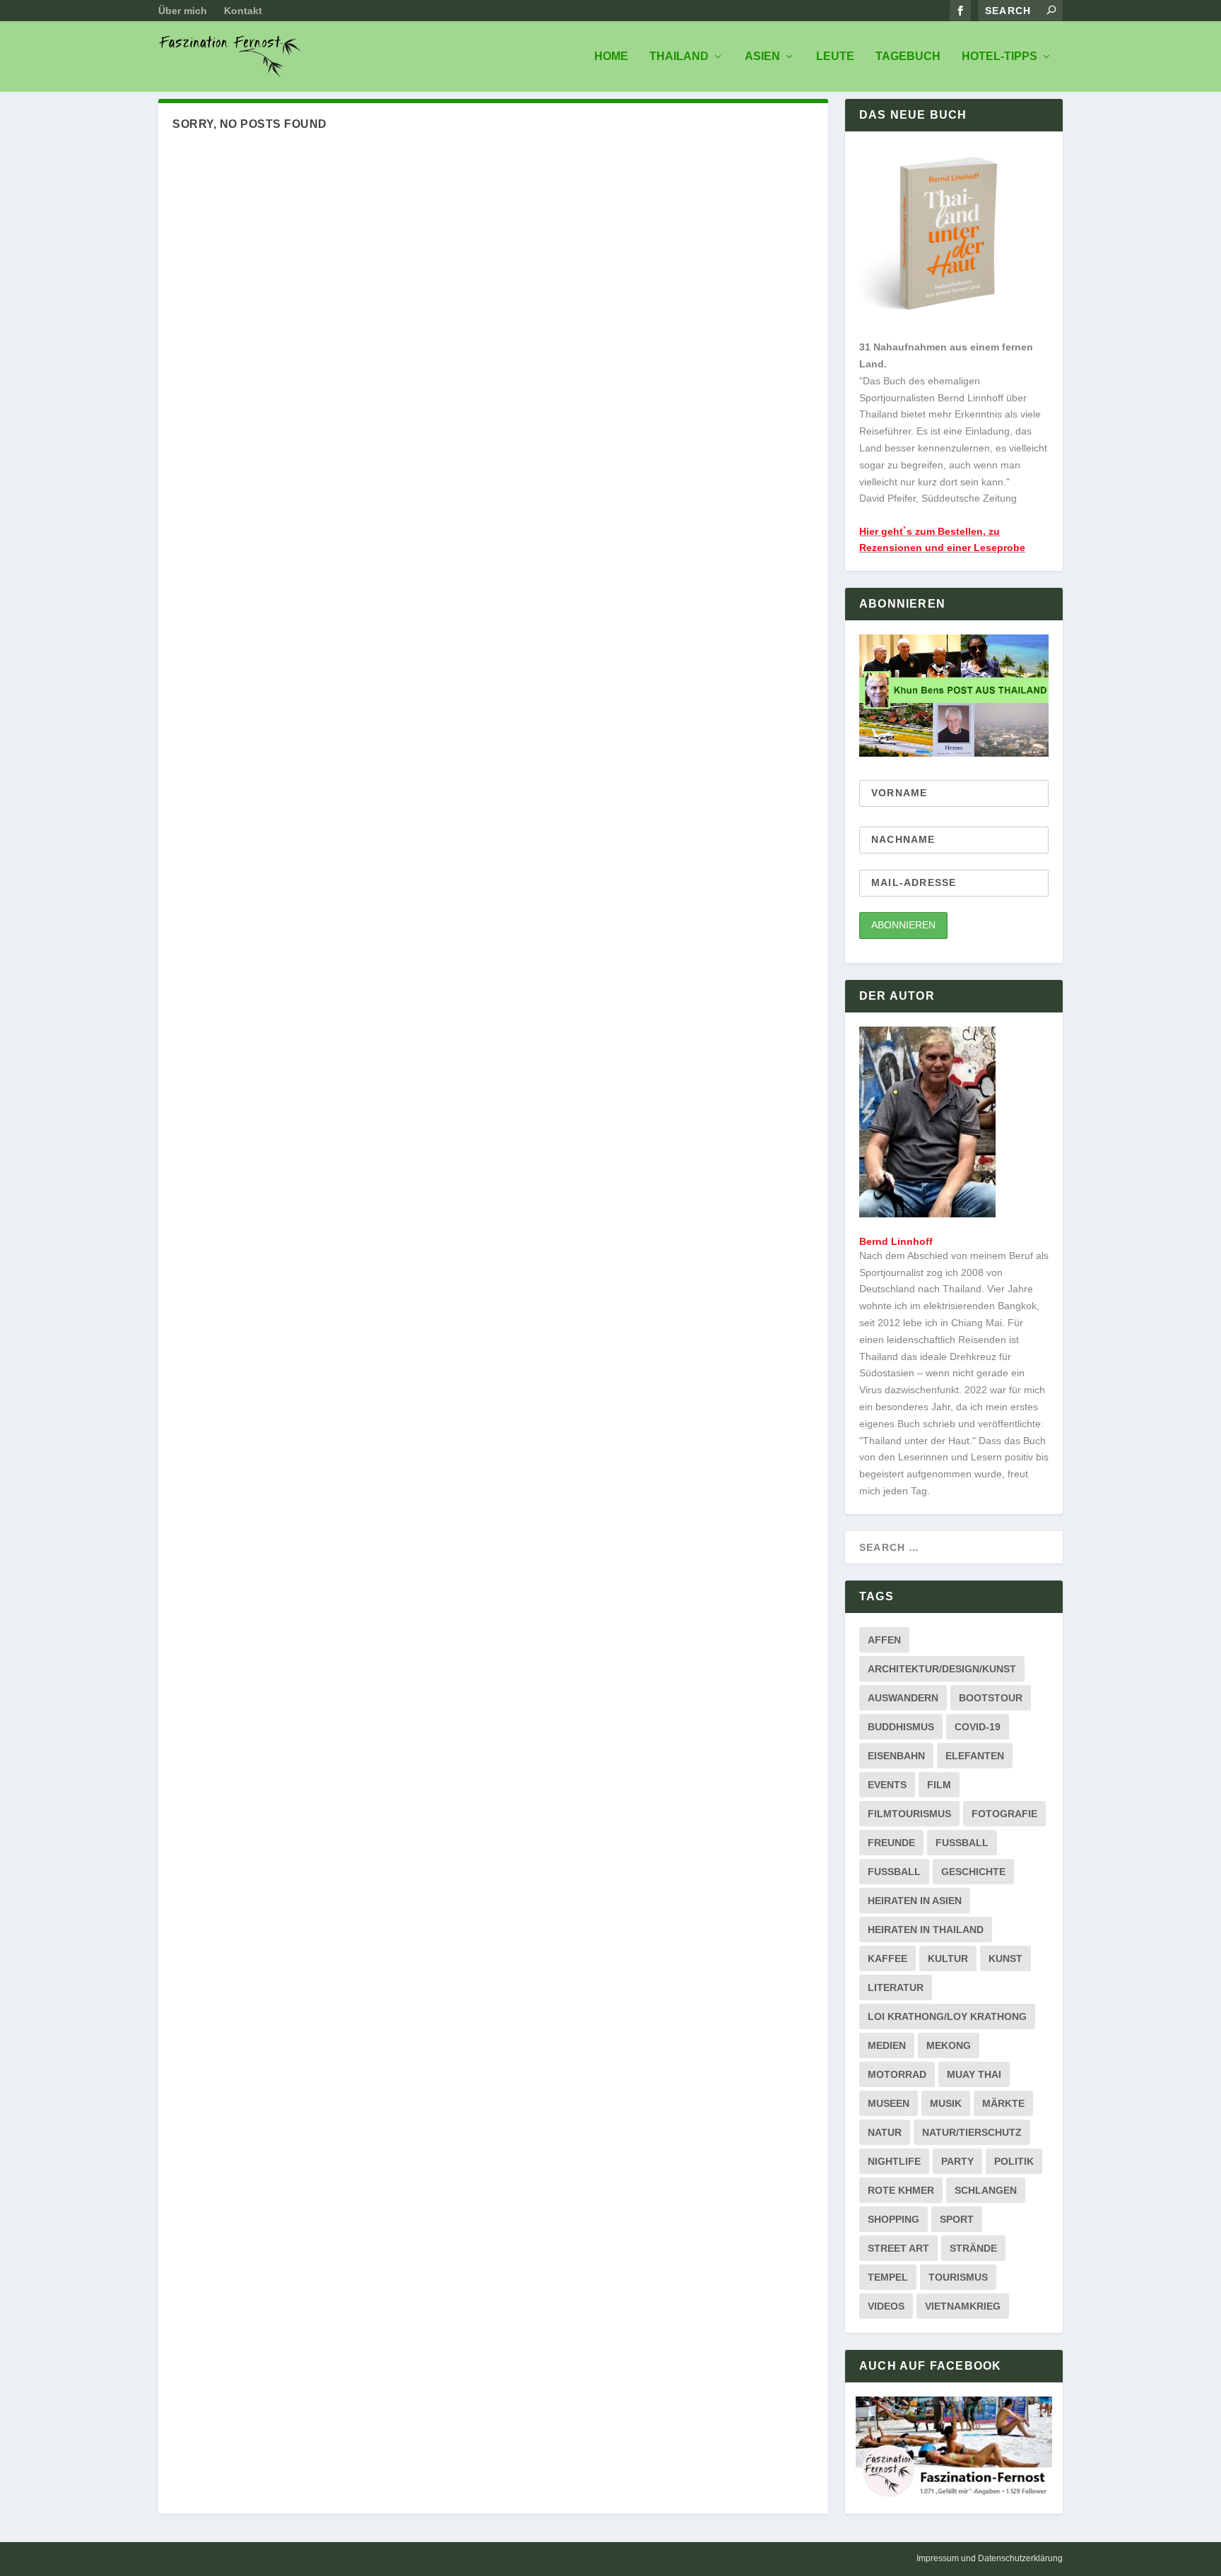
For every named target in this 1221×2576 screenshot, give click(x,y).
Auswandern (903, 1698)
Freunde (891, 1843)
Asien (762, 57)
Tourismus (958, 2277)
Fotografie (1004, 1814)
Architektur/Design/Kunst (942, 1669)
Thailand (679, 57)
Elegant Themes (245, 2559)
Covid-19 (978, 1727)
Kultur (948, 1958)
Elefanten (975, 1756)
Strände (973, 2248)
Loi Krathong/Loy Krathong (947, 2016)
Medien (887, 2045)
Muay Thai (974, 2074)
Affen (884, 1640)
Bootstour (991, 1698)
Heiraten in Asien (915, 1901)
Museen (889, 2103)
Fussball (962, 1843)
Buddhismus (901, 1727)
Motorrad (897, 2074)
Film (939, 1785)
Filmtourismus (909, 1814)
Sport (957, 2219)
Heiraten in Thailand (926, 1930)
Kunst (1005, 1958)
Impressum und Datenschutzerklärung (990, 2558)
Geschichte (973, 1872)
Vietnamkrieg (963, 2306)
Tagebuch (908, 57)
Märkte (1003, 2103)
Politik (1014, 2161)
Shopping (893, 2219)
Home (611, 57)
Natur (885, 2132)
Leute (835, 57)
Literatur (896, 1987)
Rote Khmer (901, 2190)
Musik (946, 2103)
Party (957, 2161)
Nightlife (894, 2161)
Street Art (898, 2248)
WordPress (356, 2559)
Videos (886, 2306)
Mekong (949, 2045)
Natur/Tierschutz (972, 2132)
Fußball (894, 1872)
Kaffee (887, 1958)
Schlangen (986, 2190)
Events (887, 1785)
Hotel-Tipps (999, 57)
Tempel (888, 2277)
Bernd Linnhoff (896, 1241)
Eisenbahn (896, 1756)
